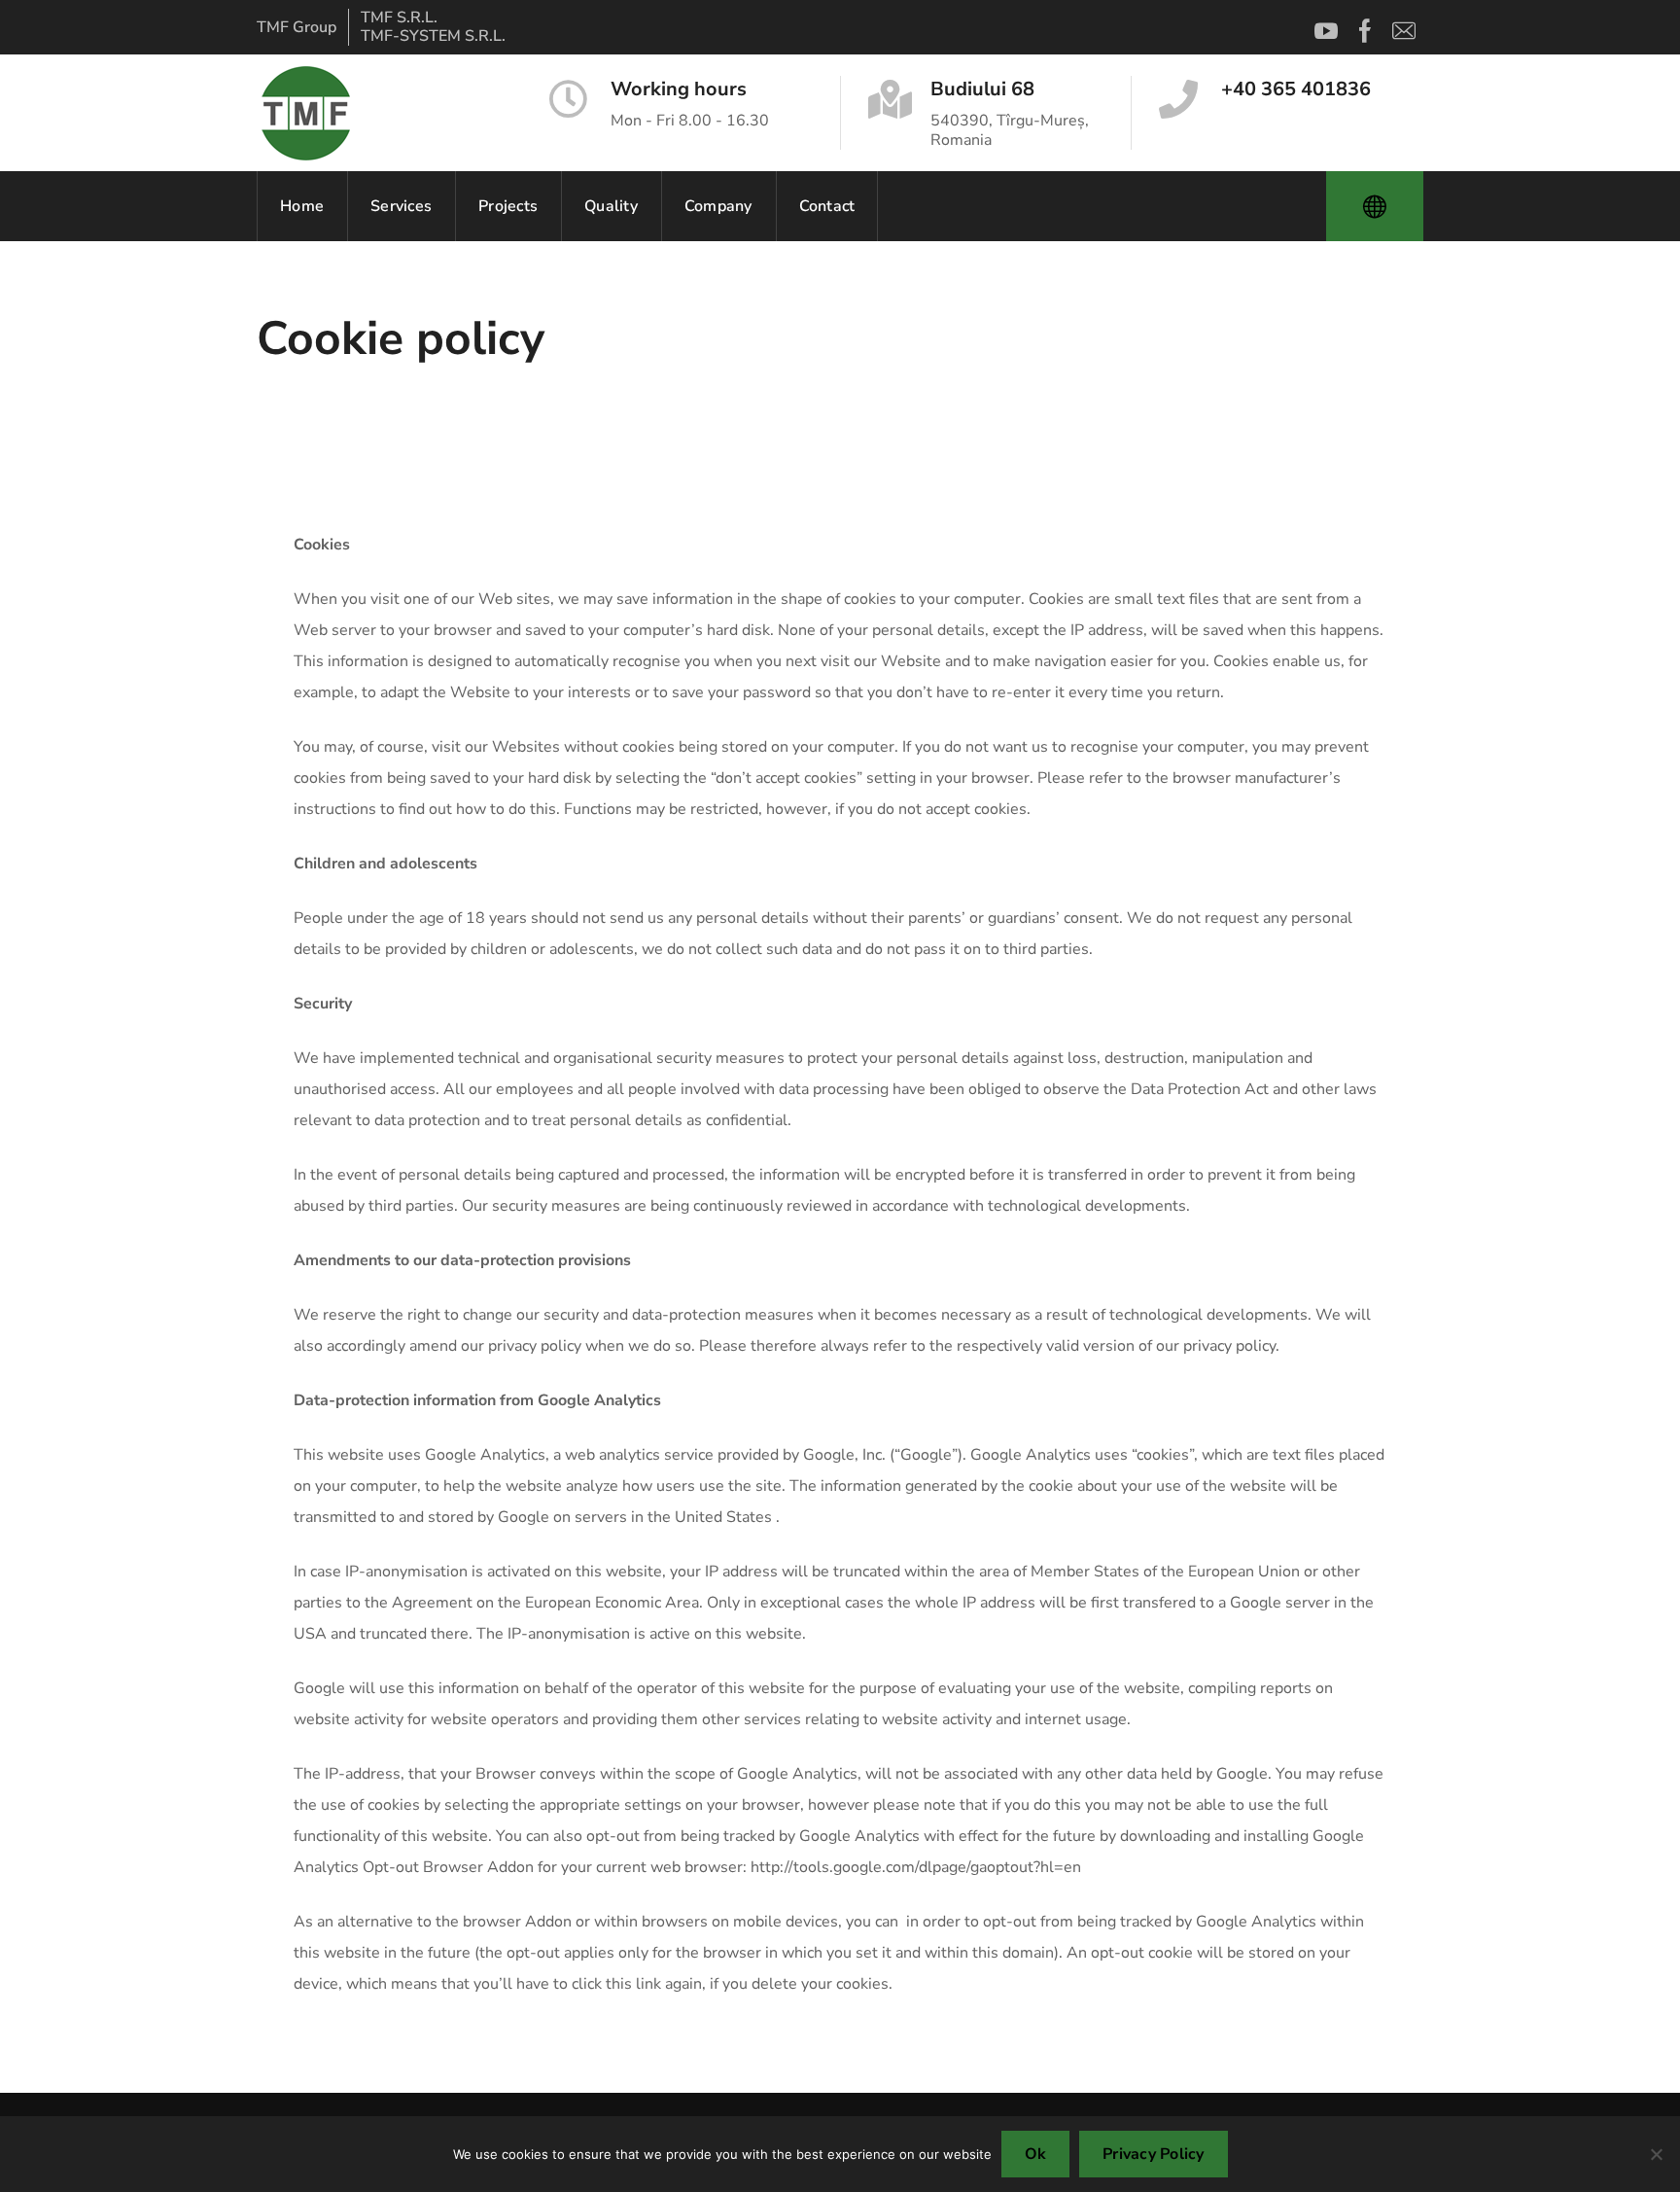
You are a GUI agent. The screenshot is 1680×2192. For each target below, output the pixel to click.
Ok (1036, 2154)
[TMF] (305, 113)
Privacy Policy (1154, 2154)
